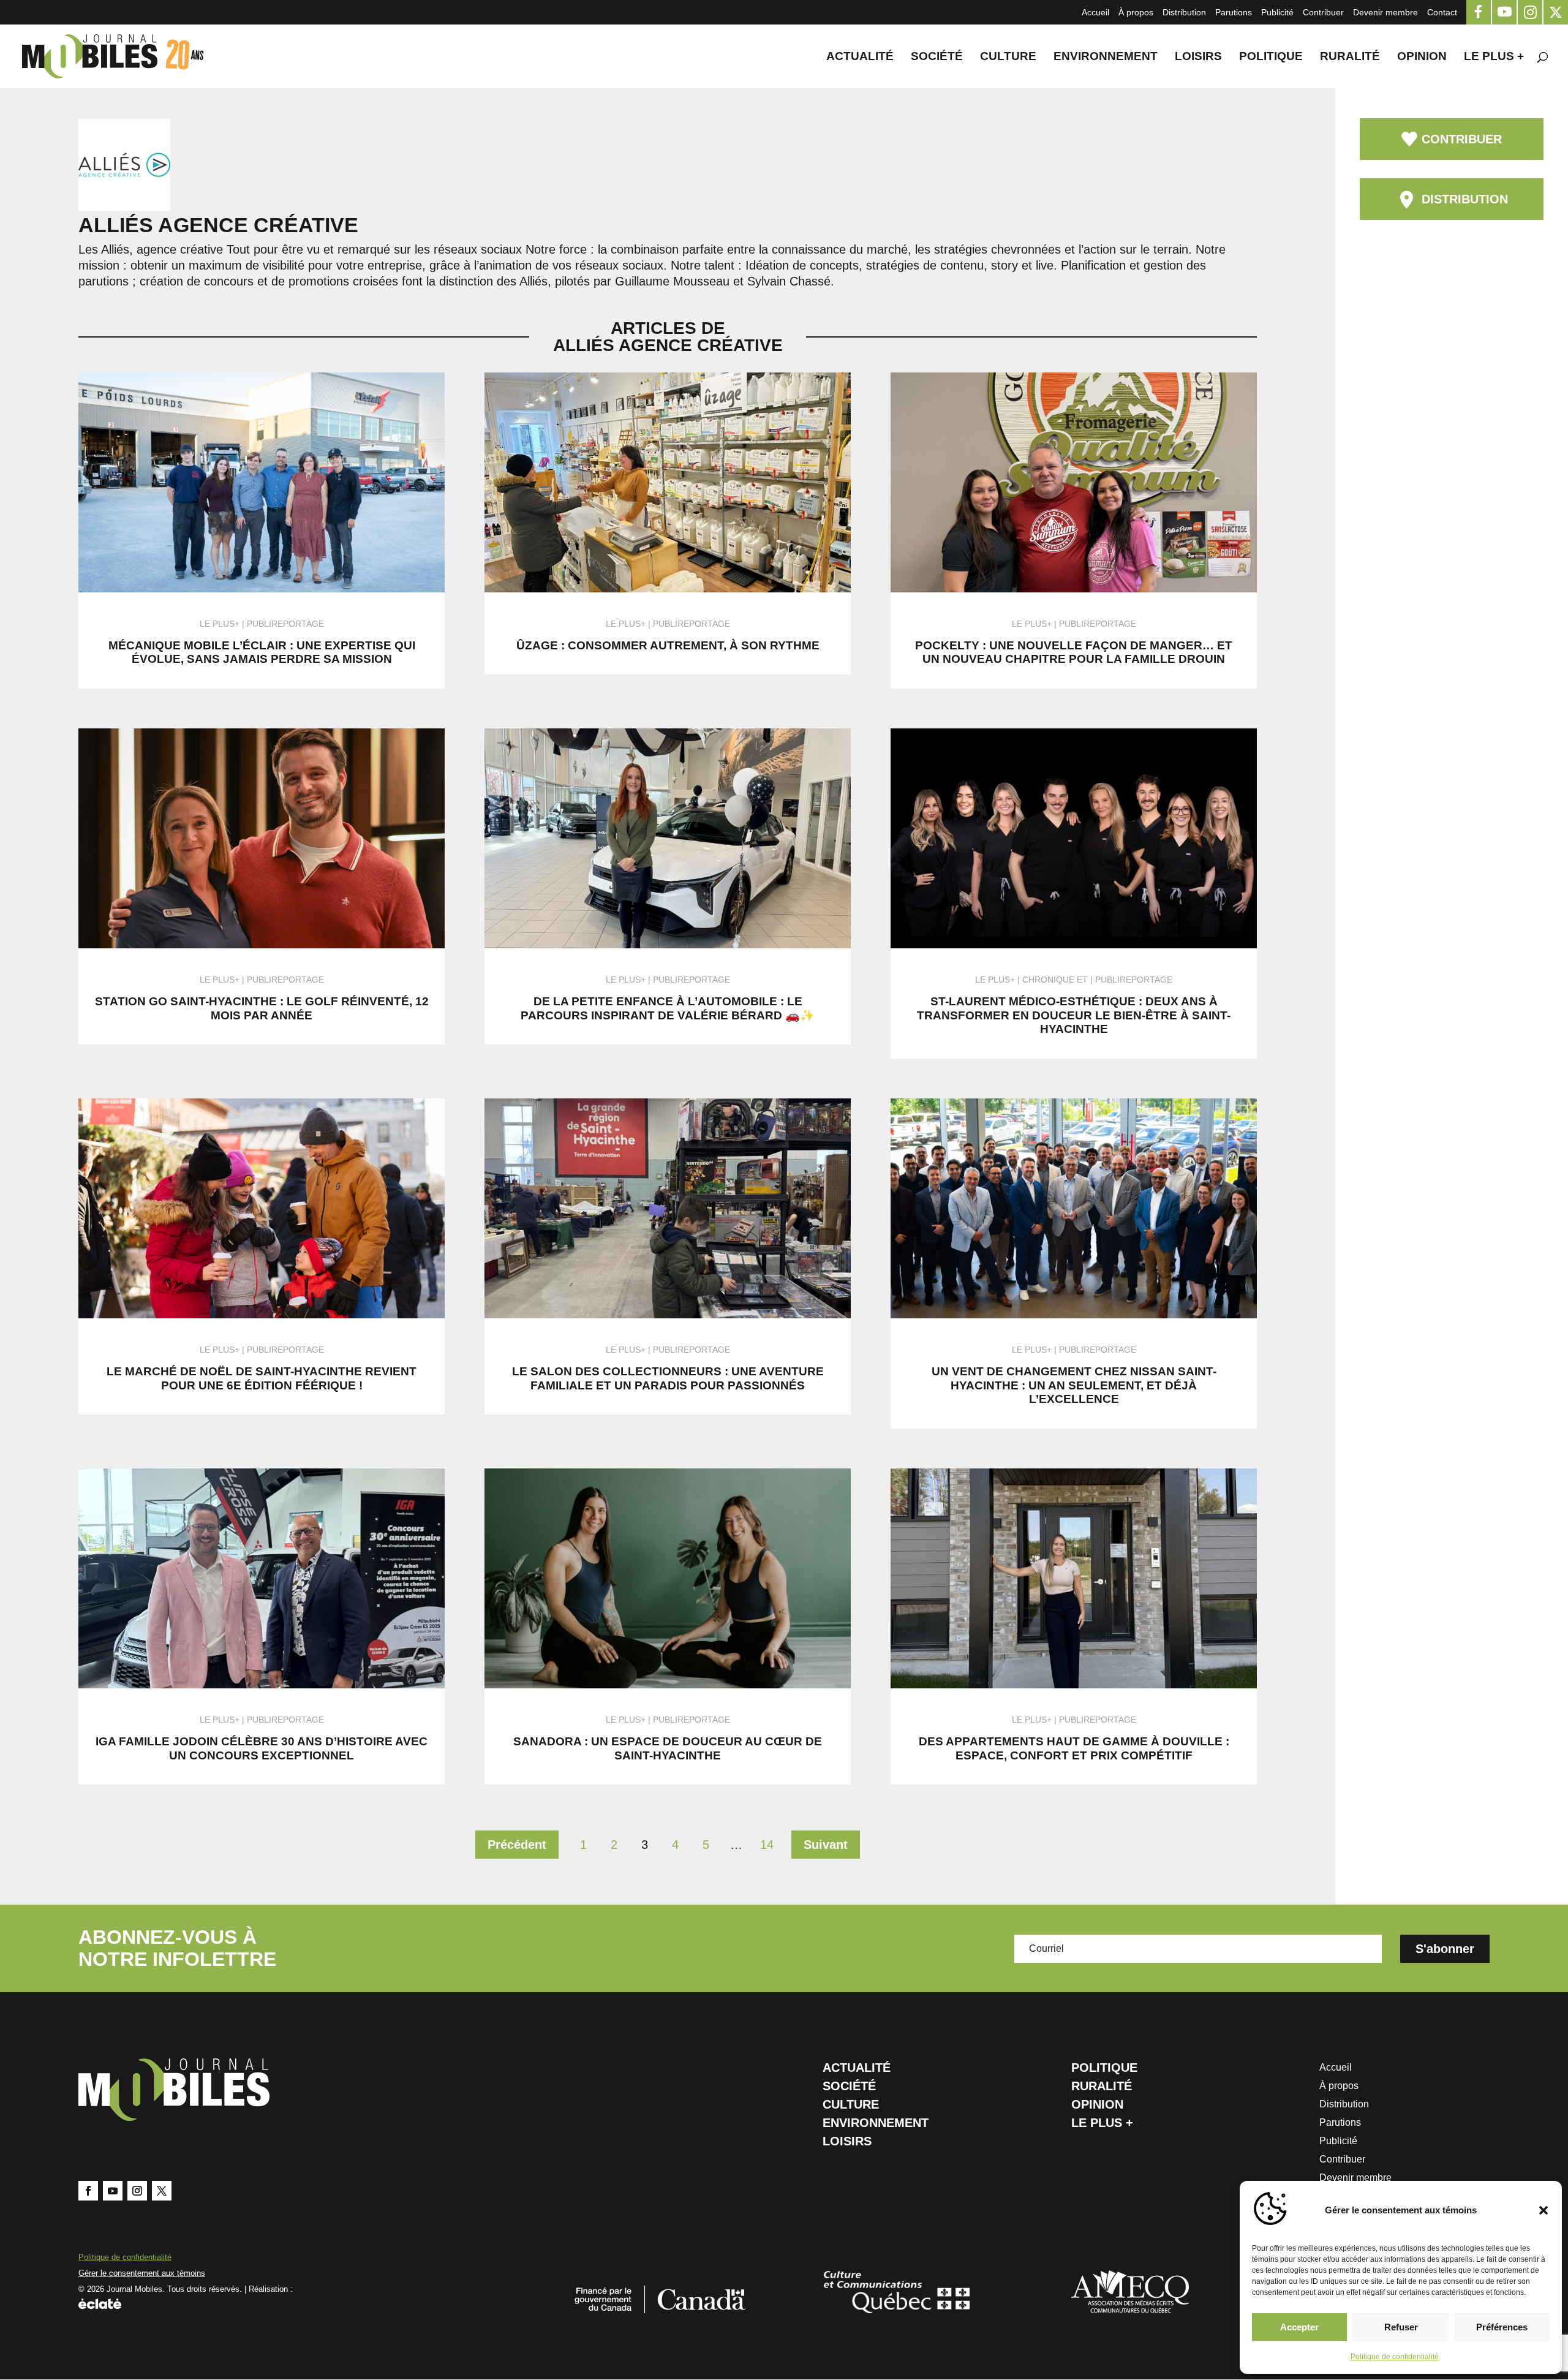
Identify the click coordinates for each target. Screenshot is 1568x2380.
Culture (1008, 57)
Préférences (1502, 2327)
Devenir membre (1385, 12)
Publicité (1277, 12)
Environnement (1106, 57)
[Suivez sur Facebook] (88, 2191)
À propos (1136, 12)
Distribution (1184, 12)
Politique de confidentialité (1395, 2357)
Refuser (1401, 2327)
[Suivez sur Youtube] (113, 2191)
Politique (1271, 57)
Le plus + (1494, 57)
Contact (1442, 12)
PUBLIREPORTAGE (285, 624)
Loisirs (1198, 57)
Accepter (1299, 2327)
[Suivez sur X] (162, 2191)
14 (767, 1845)
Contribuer (1323, 12)
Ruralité (1350, 57)
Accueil (1095, 12)
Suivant (826, 1845)
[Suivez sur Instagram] (137, 2191)
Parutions (1234, 12)
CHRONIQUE (1048, 980)
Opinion (1422, 57)
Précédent (517, 1845)
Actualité (860, 57)
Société (937, 57)
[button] (1543, 2210)
